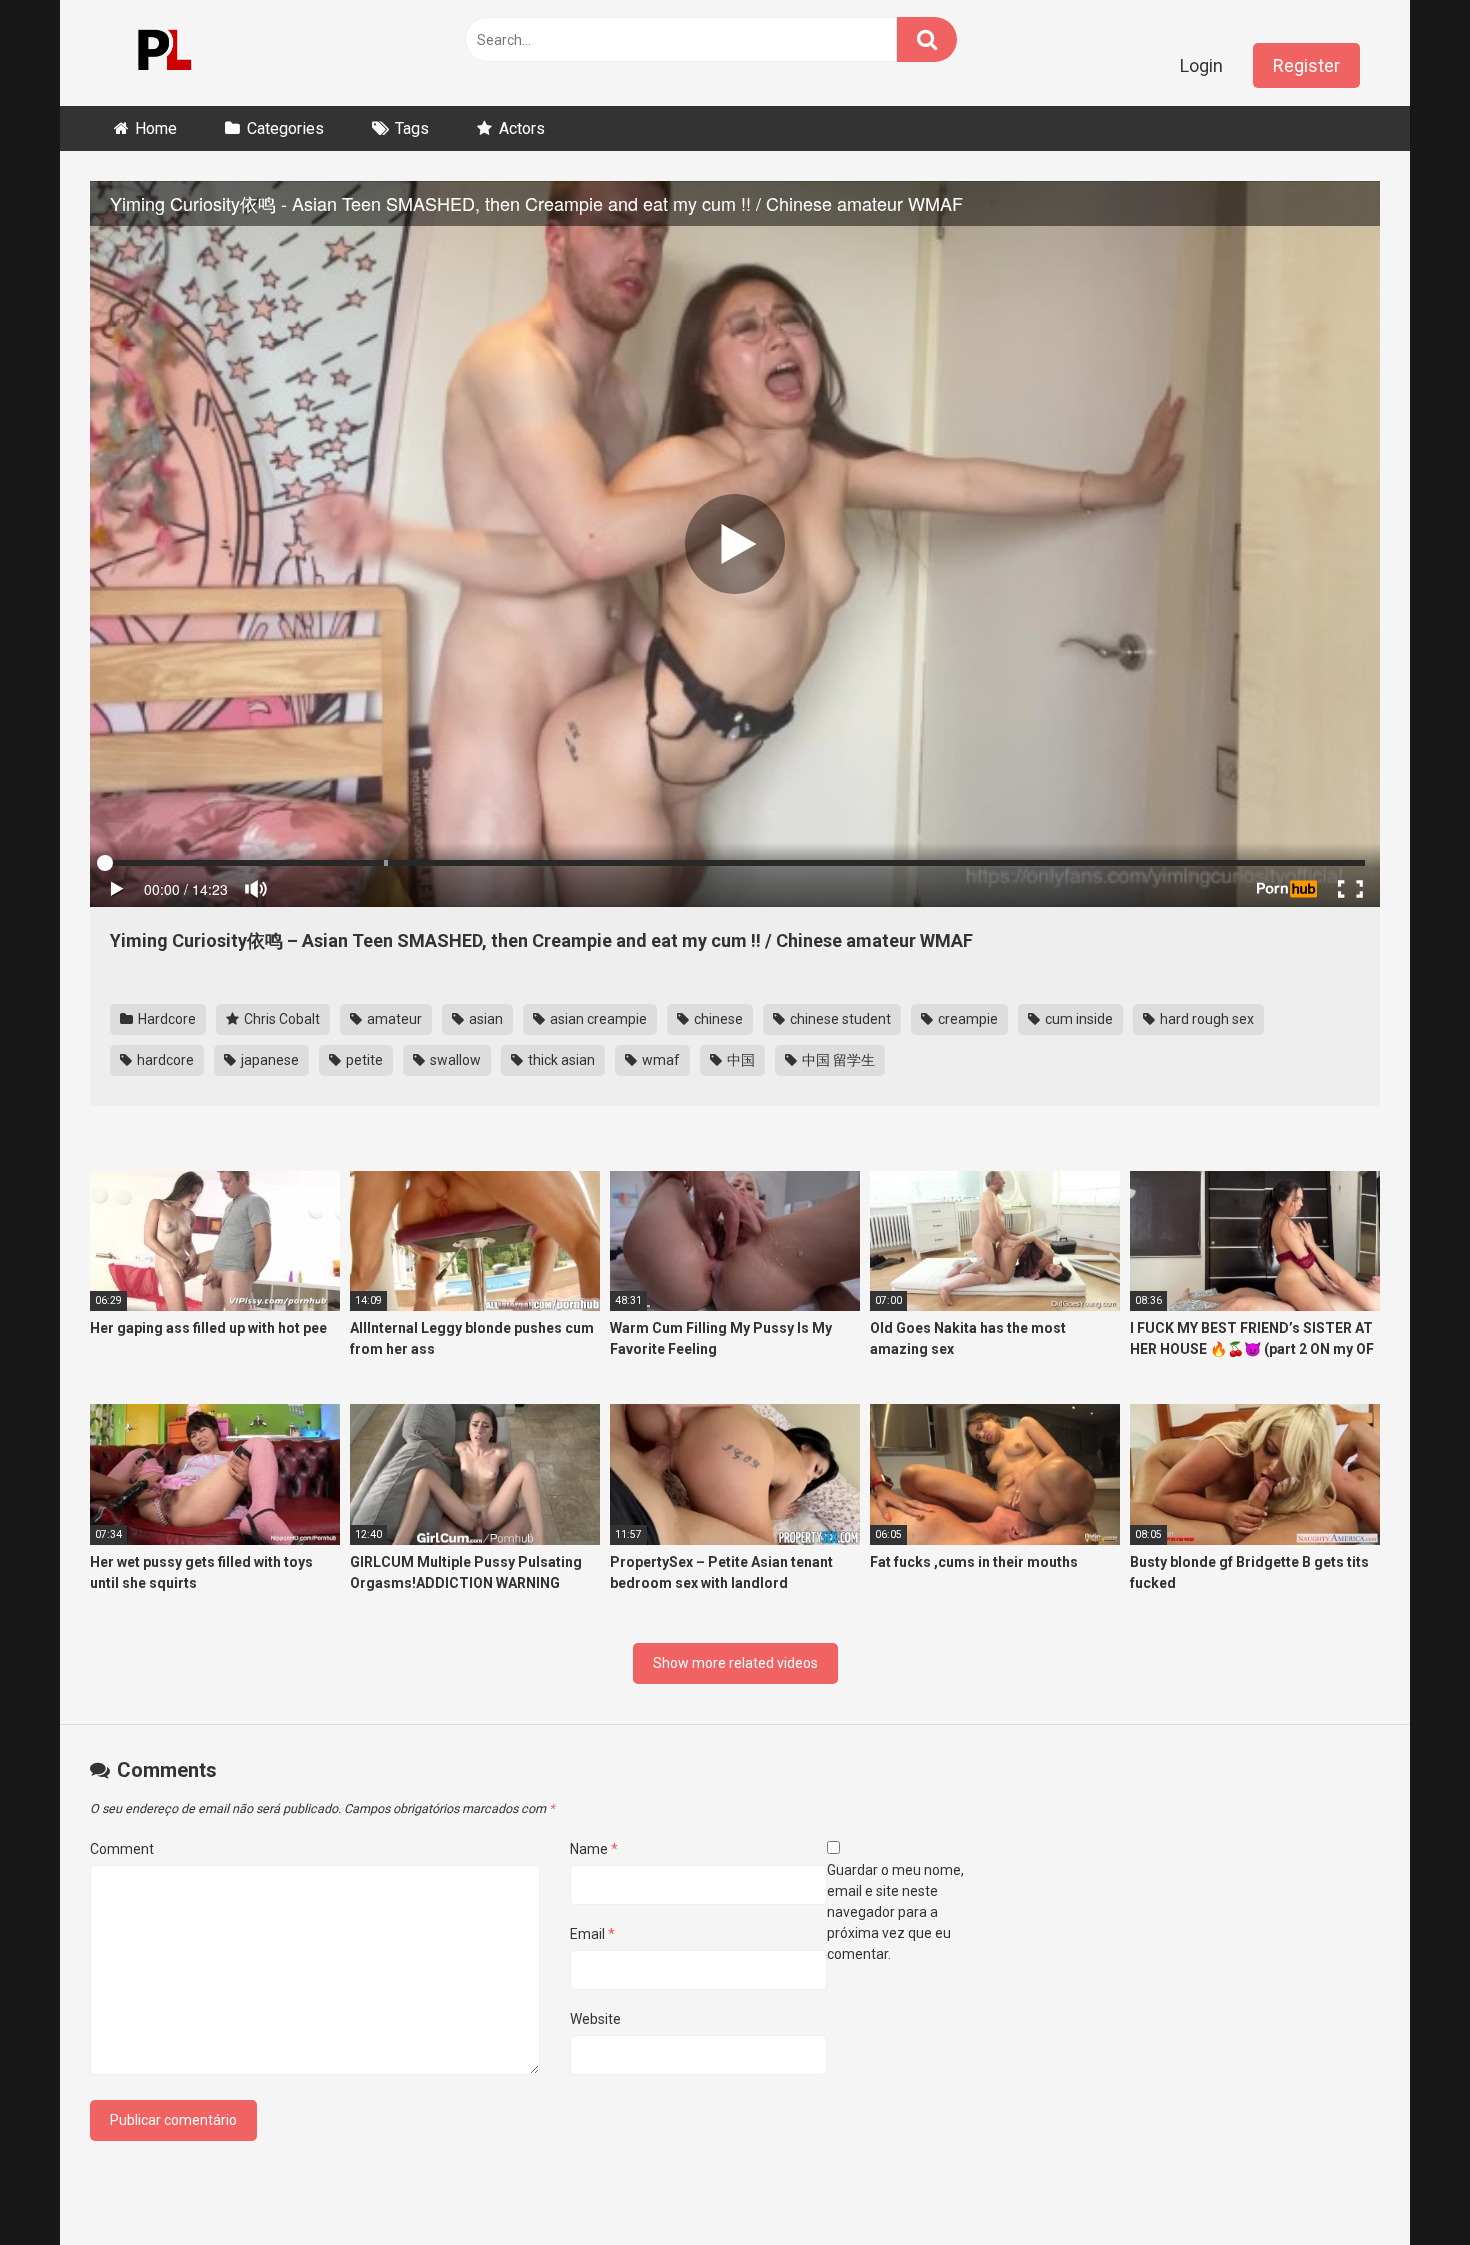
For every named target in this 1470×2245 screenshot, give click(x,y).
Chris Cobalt (280, 1019)
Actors (522, 128)
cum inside (1077, 1019)
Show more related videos (735, 1663)
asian (484, 1019)
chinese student (839, 1019)
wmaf (659, 1060)
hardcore (164, 1060)
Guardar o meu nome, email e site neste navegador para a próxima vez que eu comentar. (895, 1912)
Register (1306, 65)
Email (592, 1934)
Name (594, 1849)
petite (363, 1060)
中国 (739, 1060)
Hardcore (165, 1019)
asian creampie (597, 1019)
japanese (268, 1060)
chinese (717, 1019)
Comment (122, 1849)
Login (1201, 65)
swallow (454, 1060)
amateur (393, 1019)
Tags (412, 128)
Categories (285, 128)
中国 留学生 (837, 1060)
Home (156, 128)
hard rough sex (1205, 1019)
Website (595, 2019)
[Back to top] (1403, 2184)
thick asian (560, 1060)
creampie (966, 1019)
